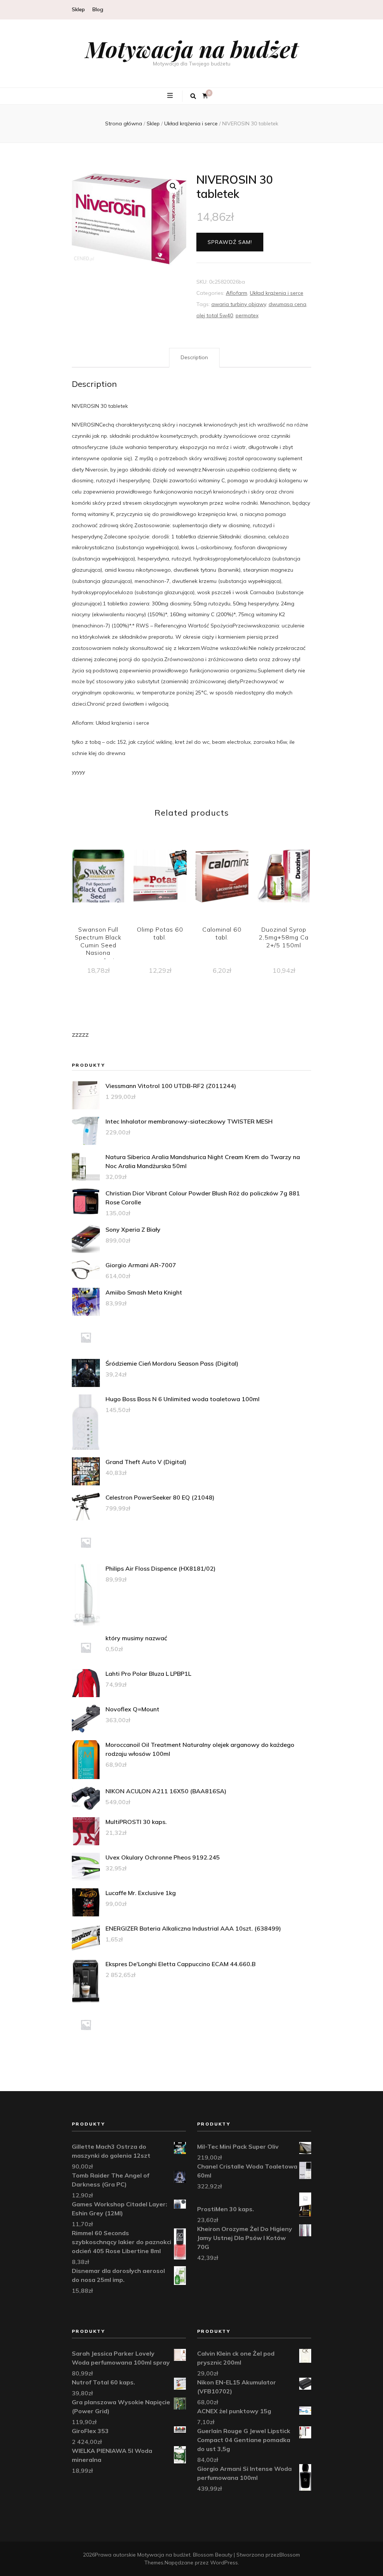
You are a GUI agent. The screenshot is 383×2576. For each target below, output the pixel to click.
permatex (247, 315)
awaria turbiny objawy (239, 304)
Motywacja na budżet (192, 49)
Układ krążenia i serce (277, 293)
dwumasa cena (287, 304)
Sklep (78, 9)
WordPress (224, 2563)
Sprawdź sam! (230, 242)
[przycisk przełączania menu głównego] (171, 96)
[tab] (194, 358)
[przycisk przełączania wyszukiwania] (193, 96)
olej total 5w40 (215, 315)
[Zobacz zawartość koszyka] (205, 96)
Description (194, 357)
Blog (98, 9)
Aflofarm (237, 293)
